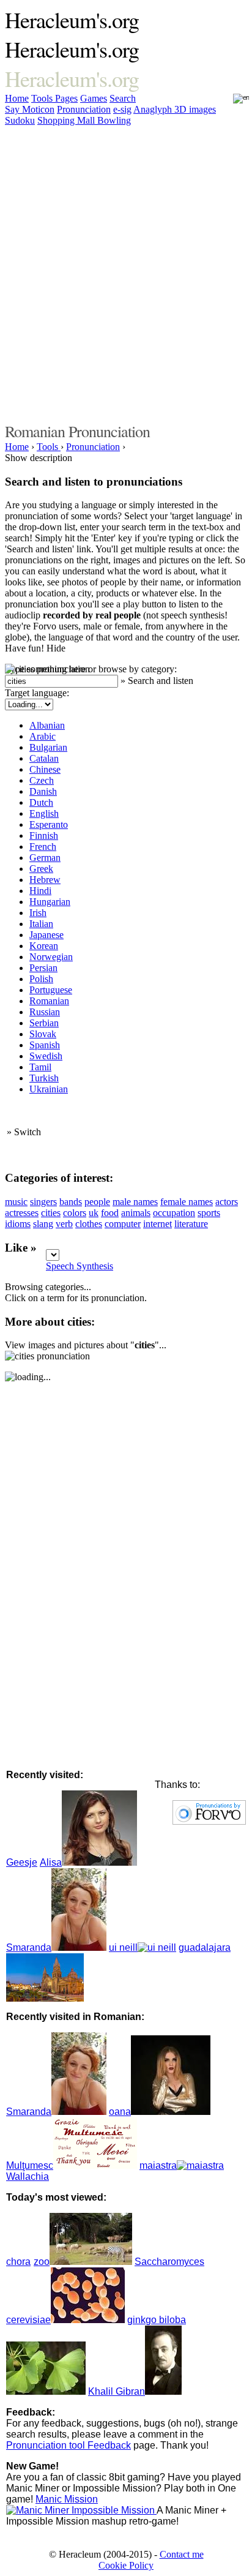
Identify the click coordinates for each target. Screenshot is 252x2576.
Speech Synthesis (80, 1266)
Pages (66, 98)
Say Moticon (30, 109)
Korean (44, 946)
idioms (18, 1224)
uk (94, 1213)
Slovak (43, 1034)
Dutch (41, 802)
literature (191, 1224)
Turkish (44, 1078)
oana (120, 2112)
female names (187, 1202)
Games (94, 98)
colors (75, 1213)
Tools (43, 98)
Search (123, 98)
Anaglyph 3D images (175, 109)
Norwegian (51, 957)
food (110, 1213)
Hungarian (50, 902)
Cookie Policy (126, 2565)
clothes (89, 1224)
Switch (28, 1132)
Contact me (182, 2554)
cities (51, 1213)
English (44, 813)
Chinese (45, 769)
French (43, 847)
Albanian (47, 725)
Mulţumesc (30, 2165)
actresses (22, 1213)
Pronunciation (84, 109)
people (97, 1202)
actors (227, 1202)
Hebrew (45, 880)
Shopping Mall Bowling (84, 120)
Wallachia (28, 2176)
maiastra (158, 2165)
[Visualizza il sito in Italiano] (233, 102)
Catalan (44, 758)
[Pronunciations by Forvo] (209, 1821)
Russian (45, 1012)
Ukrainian (49, 1089)
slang (43, 1224)
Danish (43, 791)
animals (136, 1213)
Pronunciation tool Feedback (69, 2445)
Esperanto (49, 824)
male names (135, 1202)
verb (64, 1224)
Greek (41, 869)
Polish (41, 979)
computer (123, 1224)
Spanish (45, 1045)
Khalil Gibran (117, 2391)
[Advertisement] (126, 272)
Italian (41, 924)
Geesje (22, 1862)
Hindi (40, 891)
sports (209, 1213)
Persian (43, 968)
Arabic (43, 736)
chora (18, 2262)
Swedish (46, 1056)
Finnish (44, 836)
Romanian (49, 1001)
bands (71, 1202)
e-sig (122, 109)
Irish (38, 913)
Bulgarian (48, 747)
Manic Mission (67, 2499)
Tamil (40, 1067)
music (16, 1202)
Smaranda (29, 1947)
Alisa (51, 1862)
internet (157, 1224)
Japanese (46, 935)
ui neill (123, 1947)
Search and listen (161, 681)
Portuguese (51, 990)
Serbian (44, 1023)
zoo (42, 2262)
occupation (174, 1213)
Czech (42, 780)
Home (17, 98)
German (45, 858)
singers (43, 1202)
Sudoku (20, 120)
